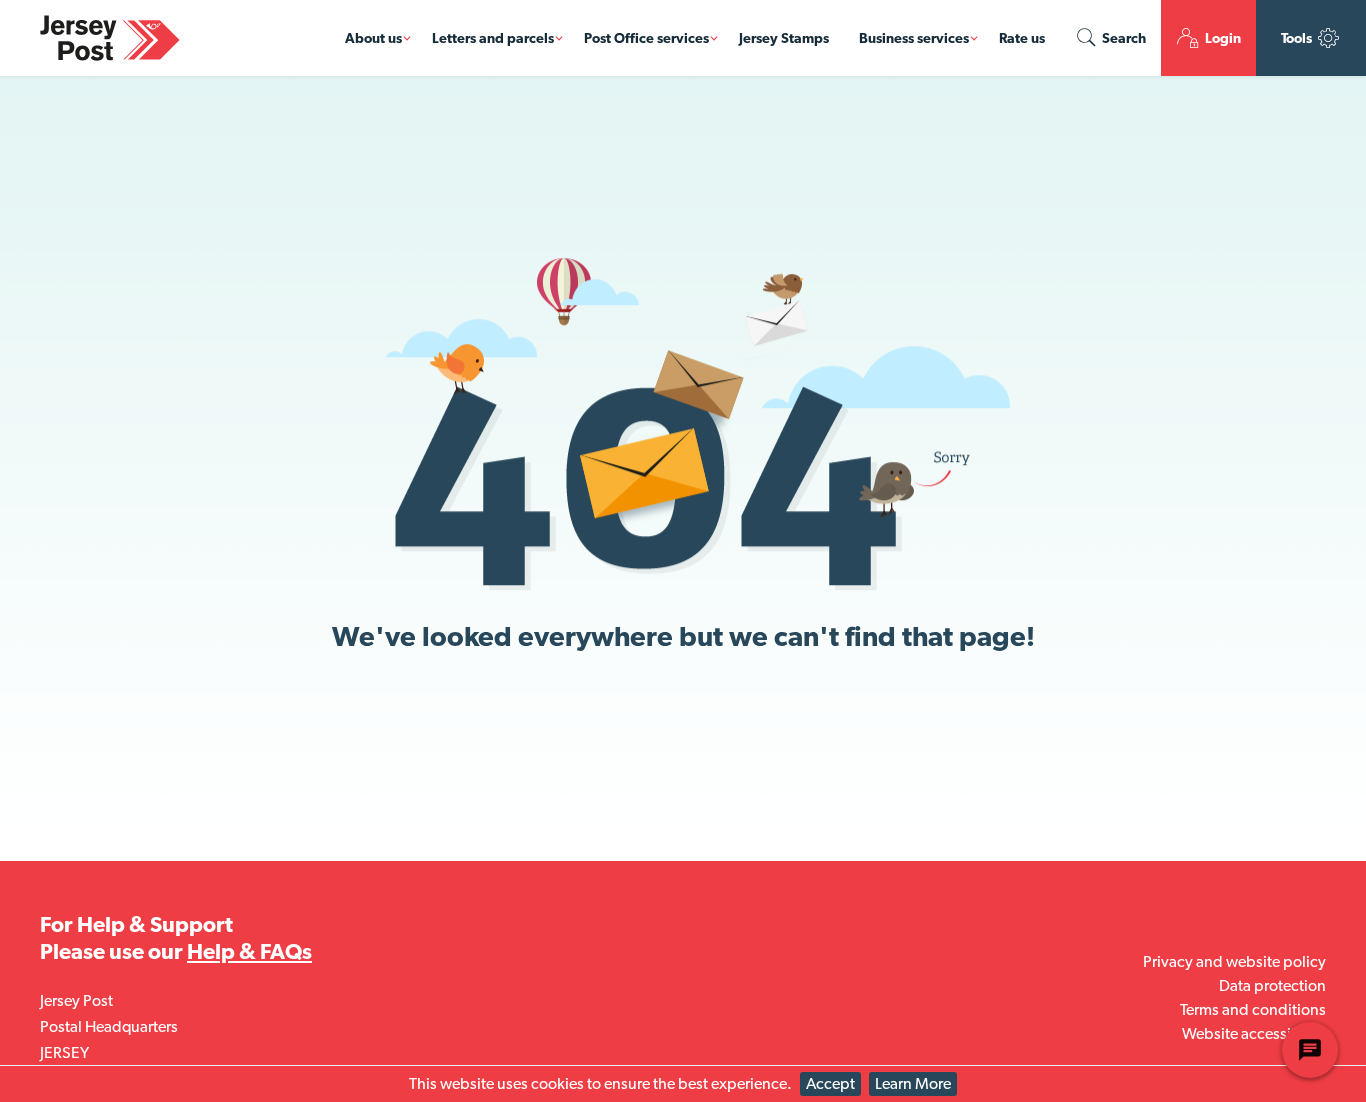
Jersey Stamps (784, 38)
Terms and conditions (1253, 1009)
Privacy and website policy (1234, 961)
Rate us (1022, 38)
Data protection (1272, 985)
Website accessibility (1254, 1033)
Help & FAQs (249, 951)
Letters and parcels (493, 38)
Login (1221, 38)
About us (373, 38)
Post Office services (646, 38)
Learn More (913, 1083)
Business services (914, 38)
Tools (1298, 38)
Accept (830, 1083)
